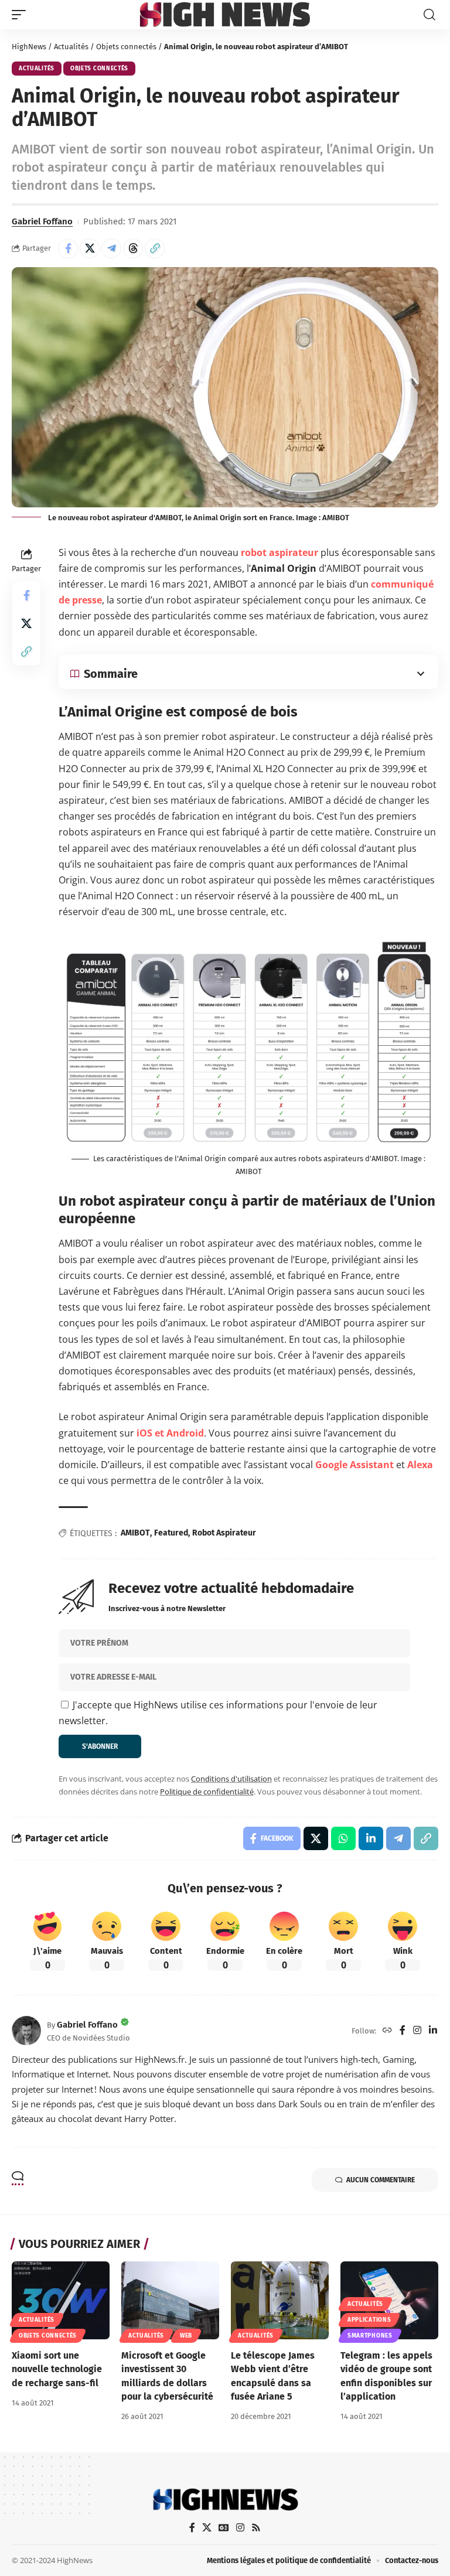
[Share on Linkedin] (371, 1838)
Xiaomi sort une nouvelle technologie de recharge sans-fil (57, 2369)
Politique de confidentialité (207, 1792)
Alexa (420, 1465)
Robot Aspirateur (224, 1533)
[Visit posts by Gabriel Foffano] (26, 2031)
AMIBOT (135, 1533)
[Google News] (224, 2528)
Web (186, 2336)
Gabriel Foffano (42, 221)
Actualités (71, 47)
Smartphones (370, 2336)
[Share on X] (90, 248)
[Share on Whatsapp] (343, 1838)
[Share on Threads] (133, 248)
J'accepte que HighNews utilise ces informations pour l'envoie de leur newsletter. (218, 1713)
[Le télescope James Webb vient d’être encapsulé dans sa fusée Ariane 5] (280, 2301)
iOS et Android (170, 1433)
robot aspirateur (279, 552)
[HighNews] (225, 14)
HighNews (29, 47)
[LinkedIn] (433, 2031)
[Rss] (256, 2528)
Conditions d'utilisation (231, 1779)
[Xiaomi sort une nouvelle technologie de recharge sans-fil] (61, 2301)
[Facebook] (403, 2031)
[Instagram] (417, 2031)
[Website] (387, 2031)
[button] (22, 15)
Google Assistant (354, 1465)
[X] (207, 2528)
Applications (369, 2320)
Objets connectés (126, 47)
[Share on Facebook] (68, 248)
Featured (171, 1533)
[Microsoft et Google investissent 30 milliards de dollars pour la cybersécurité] (170, 2301)
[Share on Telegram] (111, 248)
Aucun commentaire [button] (381, 2180)
